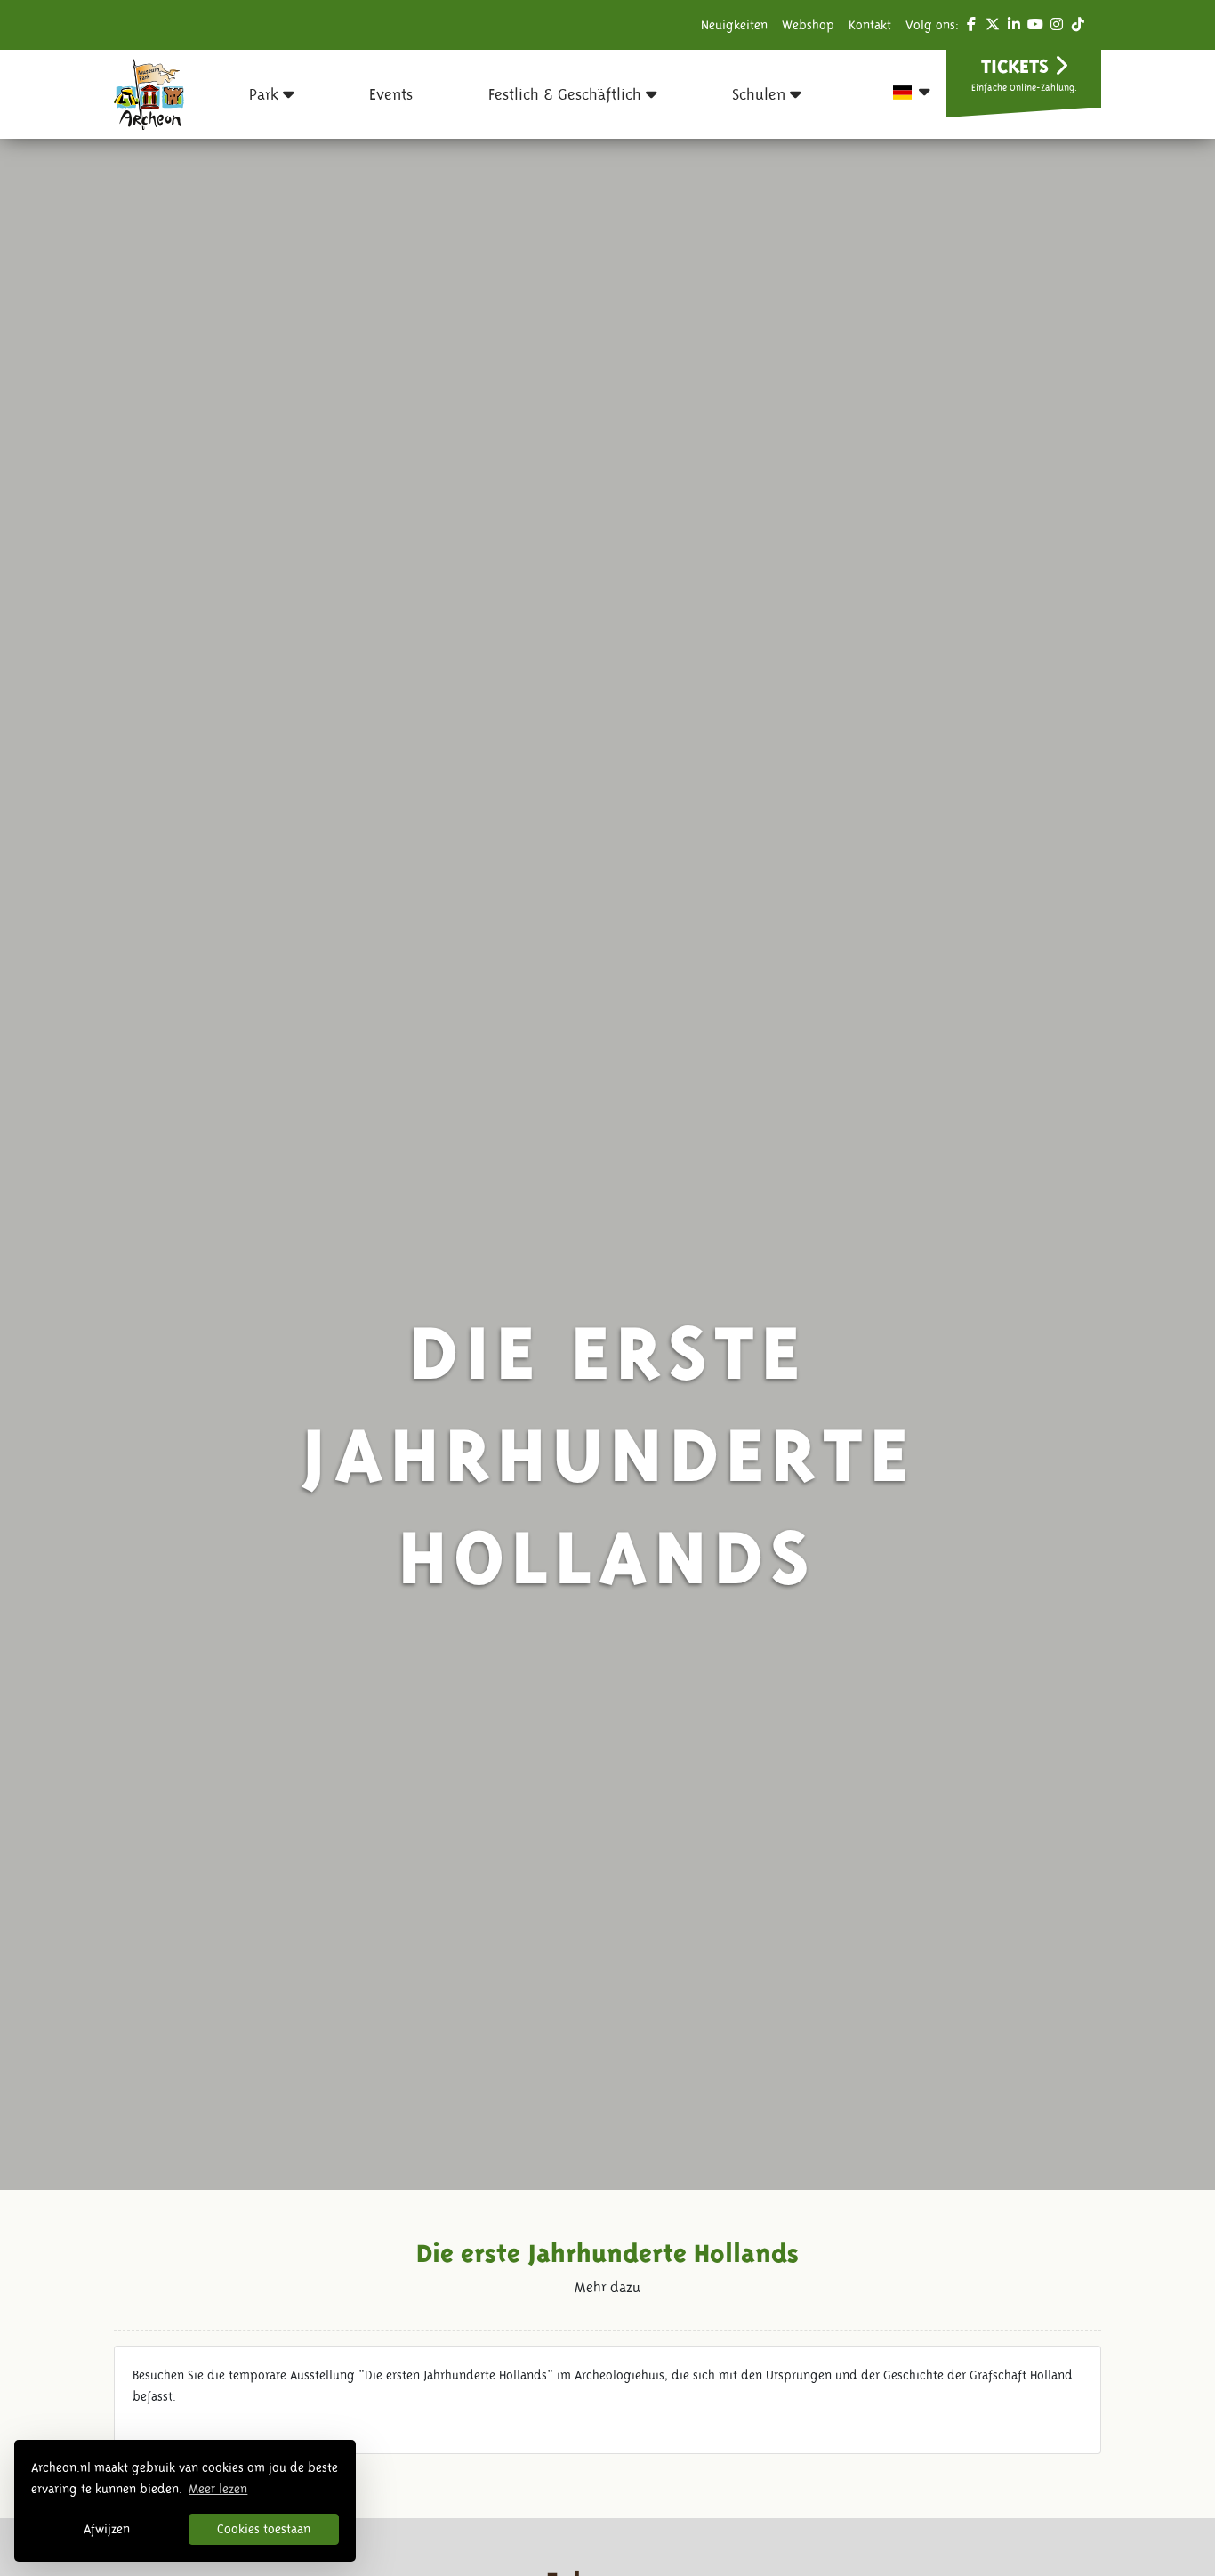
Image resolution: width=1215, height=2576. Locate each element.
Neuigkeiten (734, 25)
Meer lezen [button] (218, 2489)
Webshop (808, 25)
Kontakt (870, 25)
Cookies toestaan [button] (264, 2529)
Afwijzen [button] (107, 2529)
